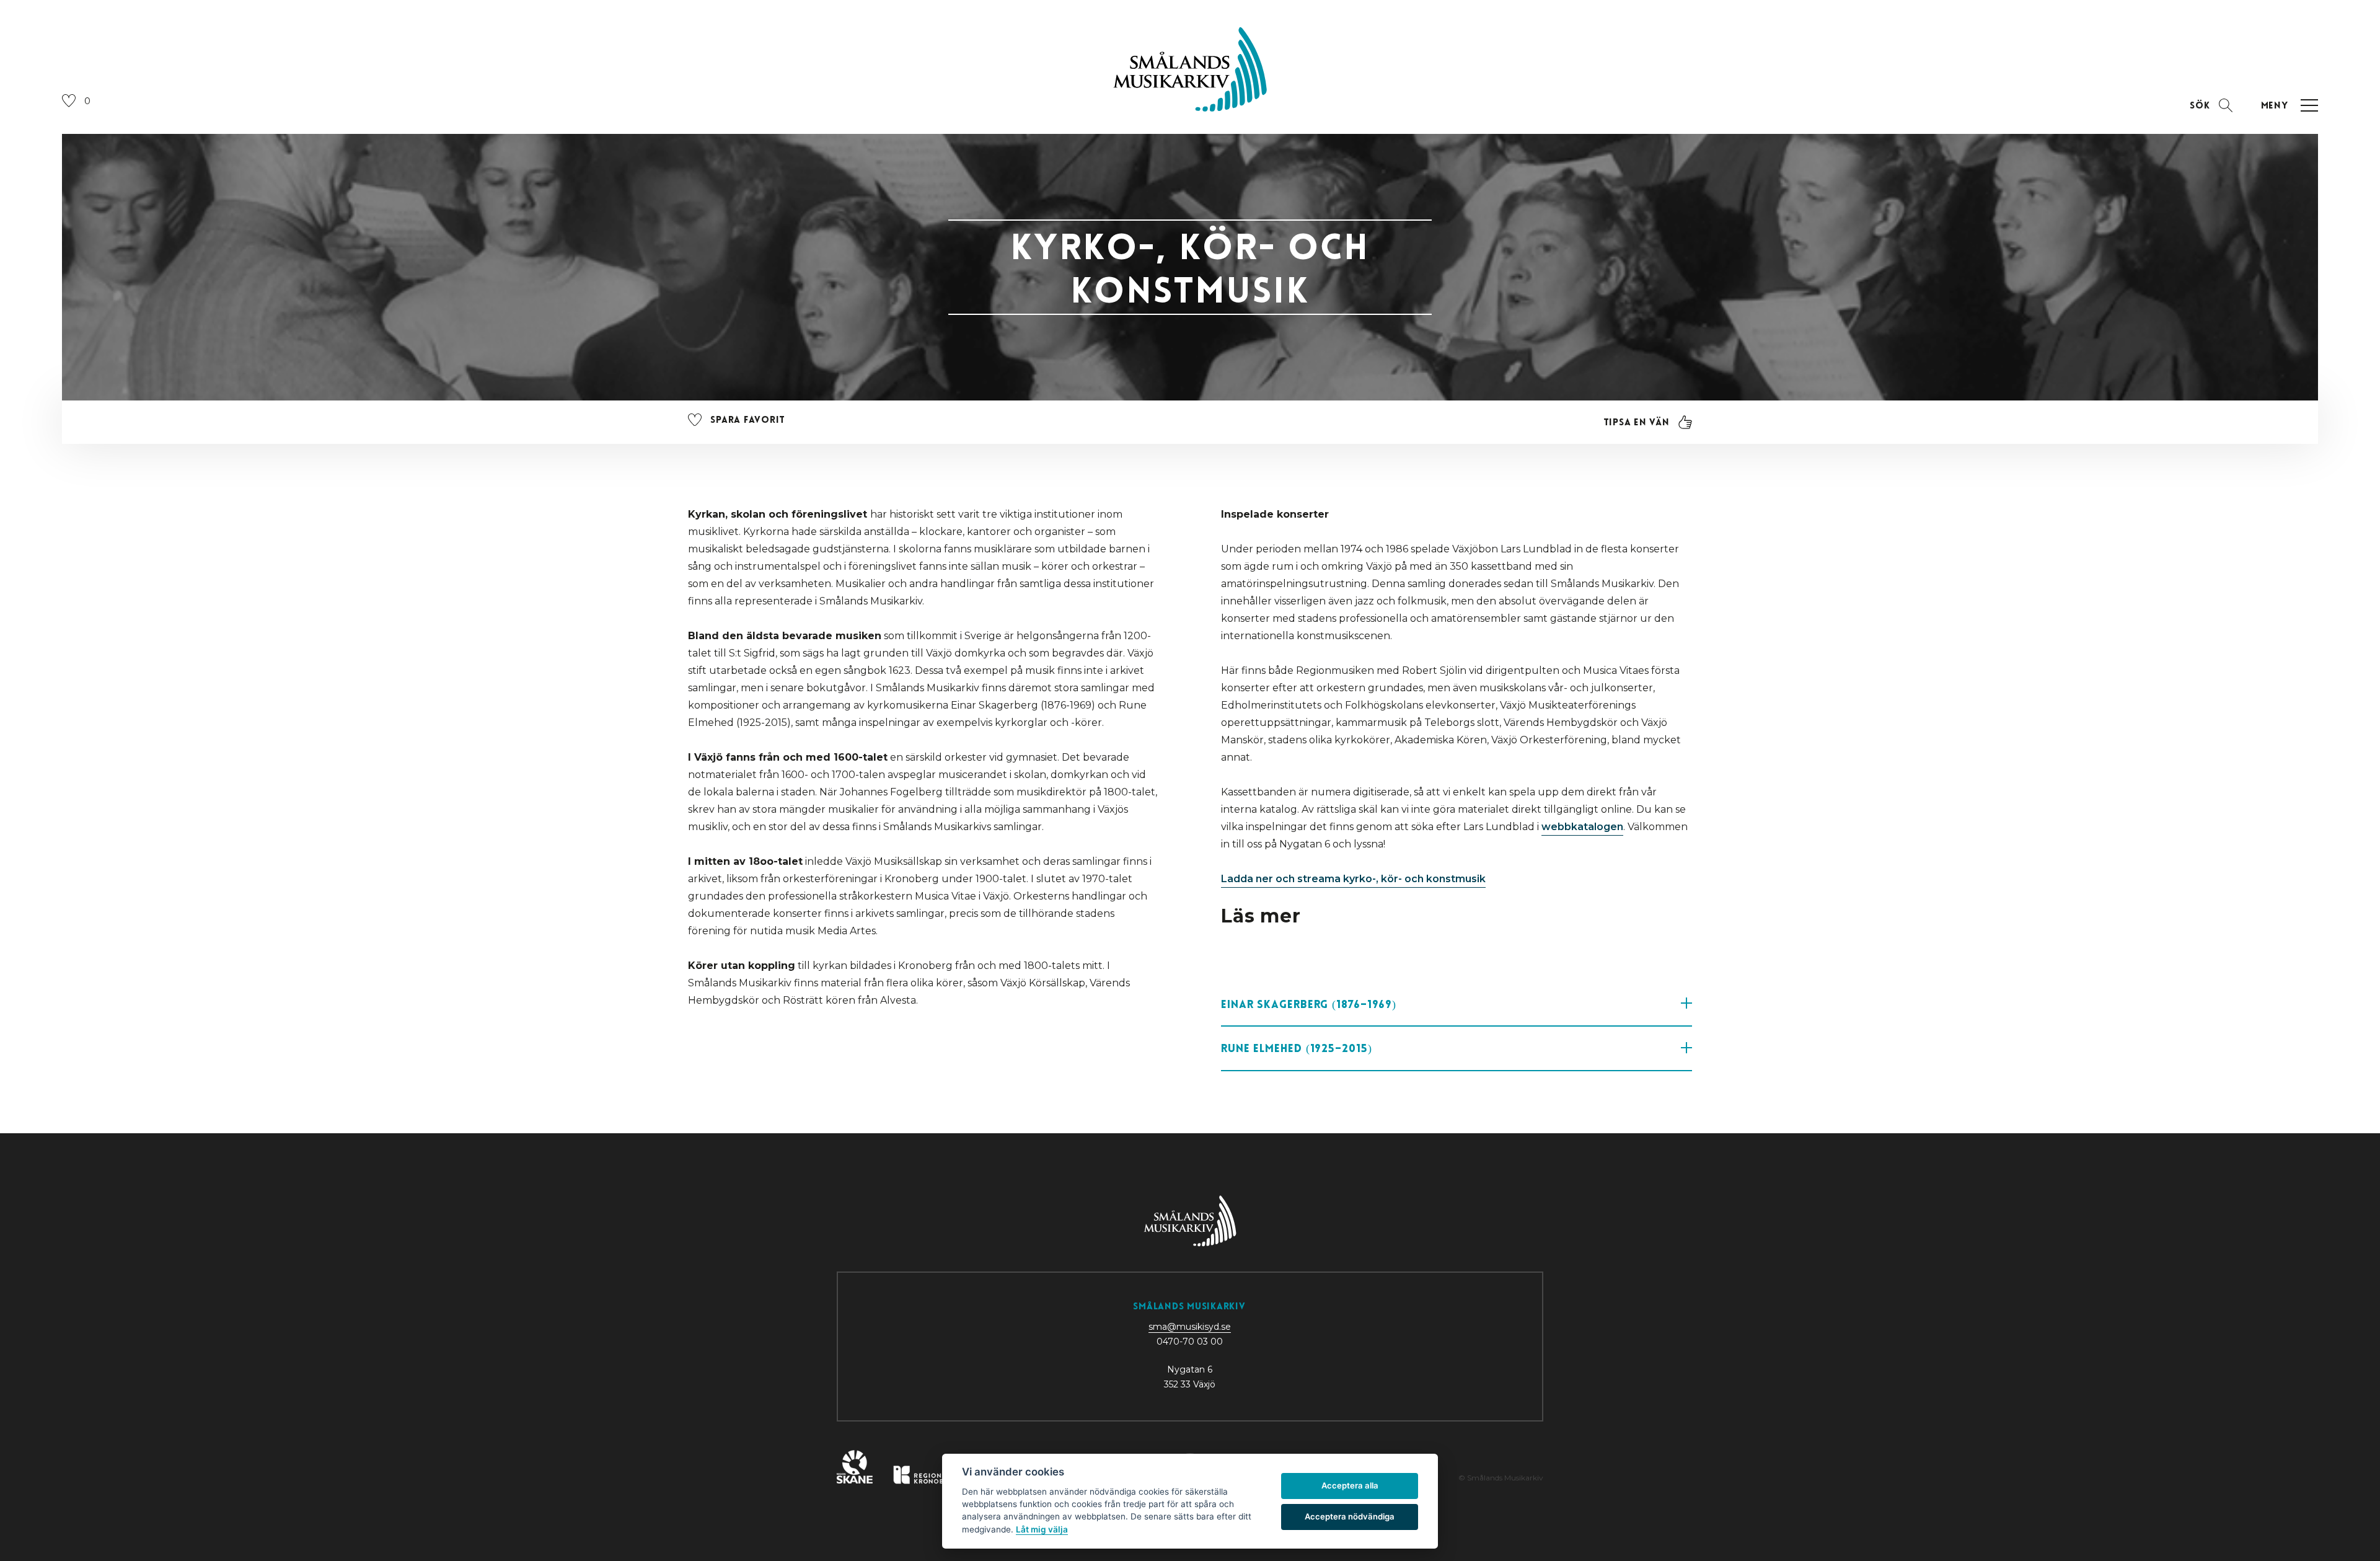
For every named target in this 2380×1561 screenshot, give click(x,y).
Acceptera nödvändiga (1350, 1516)
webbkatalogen (1582, 827)
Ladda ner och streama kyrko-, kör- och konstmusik (1353, 879)
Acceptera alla (1350, 1485)
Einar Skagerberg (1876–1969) (1309, 1004)
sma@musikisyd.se (1190, 1327)
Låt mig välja (1042, 1529)
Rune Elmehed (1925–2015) (1297, 1048)
